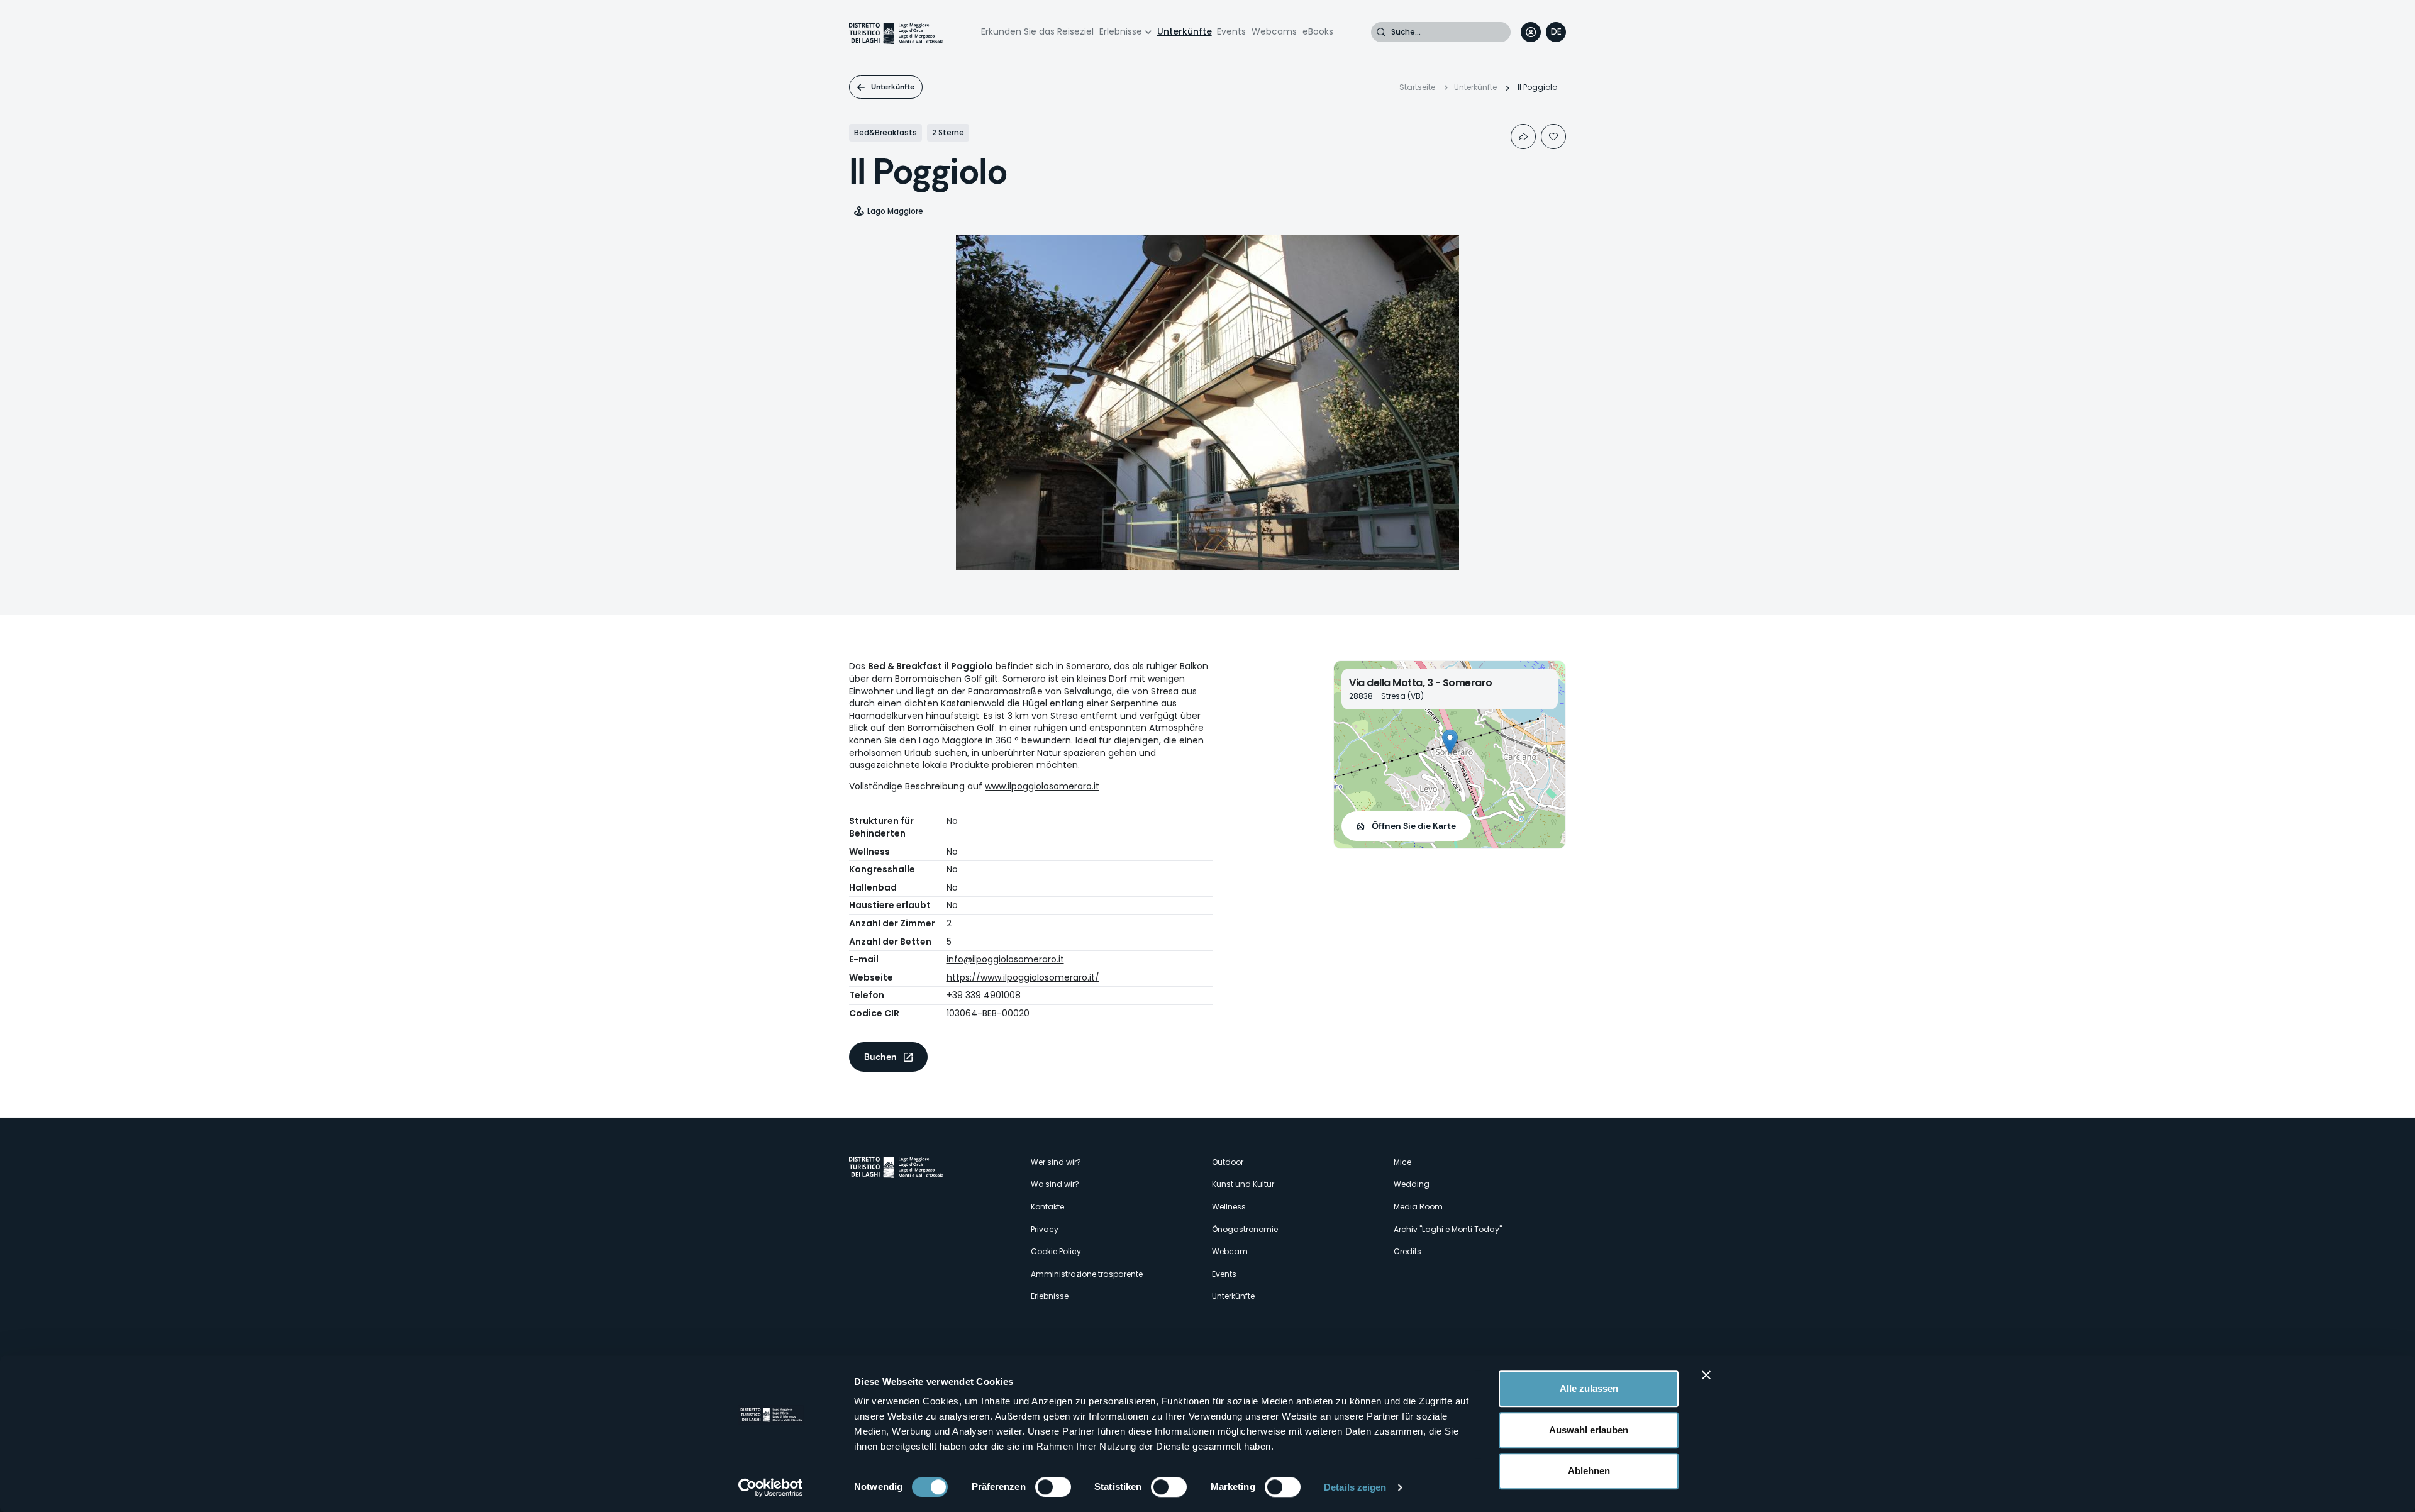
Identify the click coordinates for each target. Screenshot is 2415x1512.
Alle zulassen (1589, 1388)
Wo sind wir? (1055, 1184)
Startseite (1417, 87)
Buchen (880, 1057)
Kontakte (1047, 1207)
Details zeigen (1355, 1487)
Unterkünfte (1185, 31)
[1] (1553, 136)
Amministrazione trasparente (1087, 1274)
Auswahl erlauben (1589, 1430)
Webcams (1274, 31)
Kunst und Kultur (1243, 1184)
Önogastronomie (1245, 1229)
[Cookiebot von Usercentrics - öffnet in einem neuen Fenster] (771, 1487)
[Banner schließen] (1706, 1375)
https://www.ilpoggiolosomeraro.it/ (1023, 977)
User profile (1531, 32)
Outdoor (1228, 1162)
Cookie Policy (1056, 1251)
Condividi (1523, 136)
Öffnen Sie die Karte (1414, 826)
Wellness (1229, 1207)
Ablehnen (1589, 1471)
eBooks (1318, 31)
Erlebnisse (1121, 31)
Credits (1407, 1251)
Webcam (1230, 1251)
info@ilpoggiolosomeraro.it (1005, 959)
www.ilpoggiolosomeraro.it (1042, 786)
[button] (1450, 742)
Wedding (1412, 1184)
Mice (1402, 1162)
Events (1231, 31)
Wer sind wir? (1056, 1162)
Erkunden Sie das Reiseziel (1037, 31)
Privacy (1045, 1229)
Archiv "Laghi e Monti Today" (1448, 1229)
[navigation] (1556, 32)
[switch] (1053, 1487)
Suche (1381, 32)
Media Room (1418, 1207)
